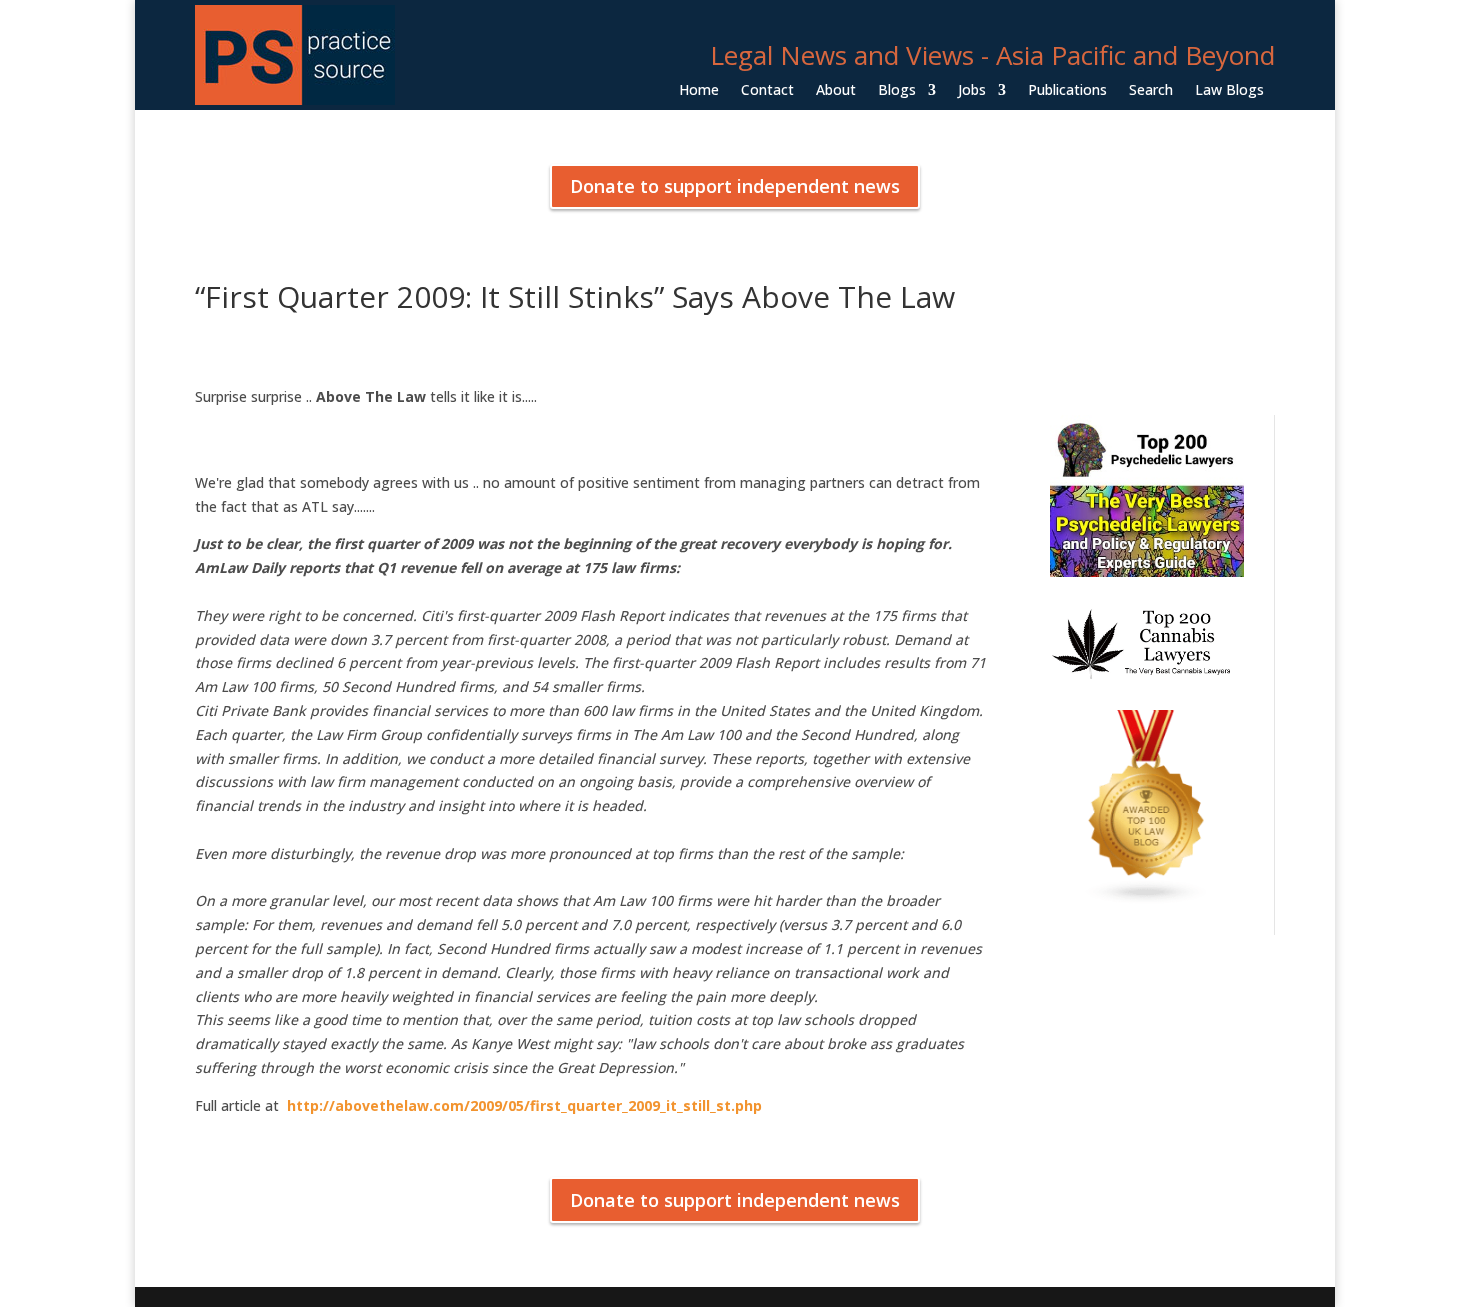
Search (1151, 91)
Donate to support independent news (735, 186)
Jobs (972, 91)
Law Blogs (1229, 91)
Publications (1067, 91)
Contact (767, 91)
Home (699, 91)
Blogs (897, 91)
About (836, 91)
